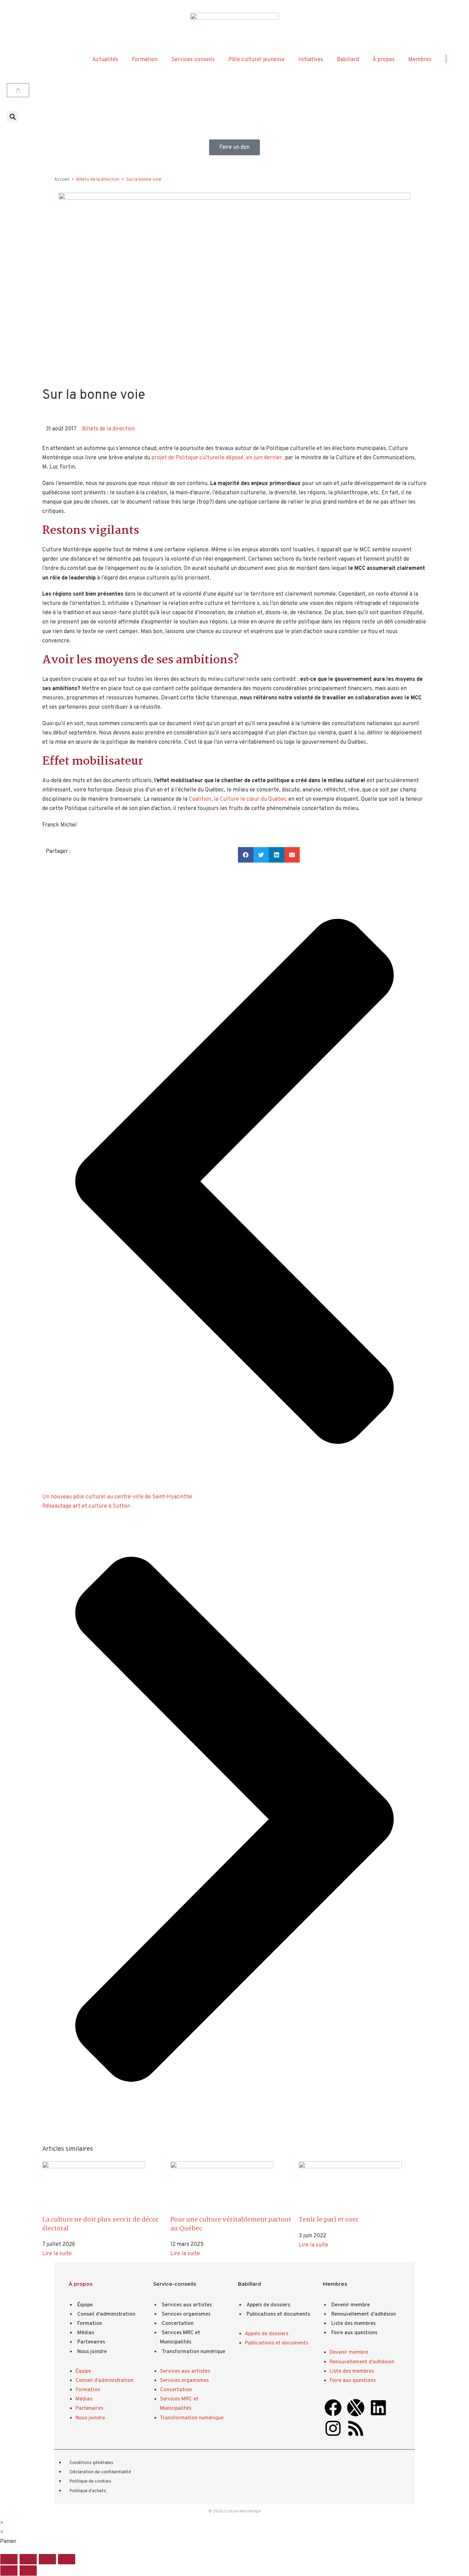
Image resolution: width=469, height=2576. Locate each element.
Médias (86, 2333)
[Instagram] (333, 2428)
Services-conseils (193, 60)
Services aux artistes (187, 2305)
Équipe (85, 2305)
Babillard (348, 60)
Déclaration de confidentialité (100, 2472)
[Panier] (18, 90)
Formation (145, 60)
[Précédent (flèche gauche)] (9, 2571)
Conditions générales (91, 2463)
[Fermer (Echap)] (67, 2559)
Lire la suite (57, 2254)
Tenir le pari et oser (329, 2220)
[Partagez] (47, 2559)
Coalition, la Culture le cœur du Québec (238, 799)
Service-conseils (175, 2284)
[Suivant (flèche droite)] (28, 2571)
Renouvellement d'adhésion (364, 2314)
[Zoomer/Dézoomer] (9, 2559)
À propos (384, 60)
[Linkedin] (378, 2408)
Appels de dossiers (268, 2305)
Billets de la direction (108, 429)
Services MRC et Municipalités (180, 2338)
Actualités (105, 60)
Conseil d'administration (106, 2314)
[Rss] (356, 2428)
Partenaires (91, 2342)
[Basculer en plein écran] (28, 2559)
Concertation (178, 2324)
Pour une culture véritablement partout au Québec (231, 2224)
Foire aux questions (354, 2333)
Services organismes (186, 2314)
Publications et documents (278, 2314)
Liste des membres (353, 2324)
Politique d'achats (88, 2491)
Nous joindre (92, 2352)
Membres (420, 60)
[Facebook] (333, 2408)
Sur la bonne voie (144, 180)
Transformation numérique (193, 2352)
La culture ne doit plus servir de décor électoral (100, 2224)
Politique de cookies (90, 2482)
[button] (13, 117)
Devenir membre (351, 2305)
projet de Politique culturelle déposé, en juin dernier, (218, 458)
